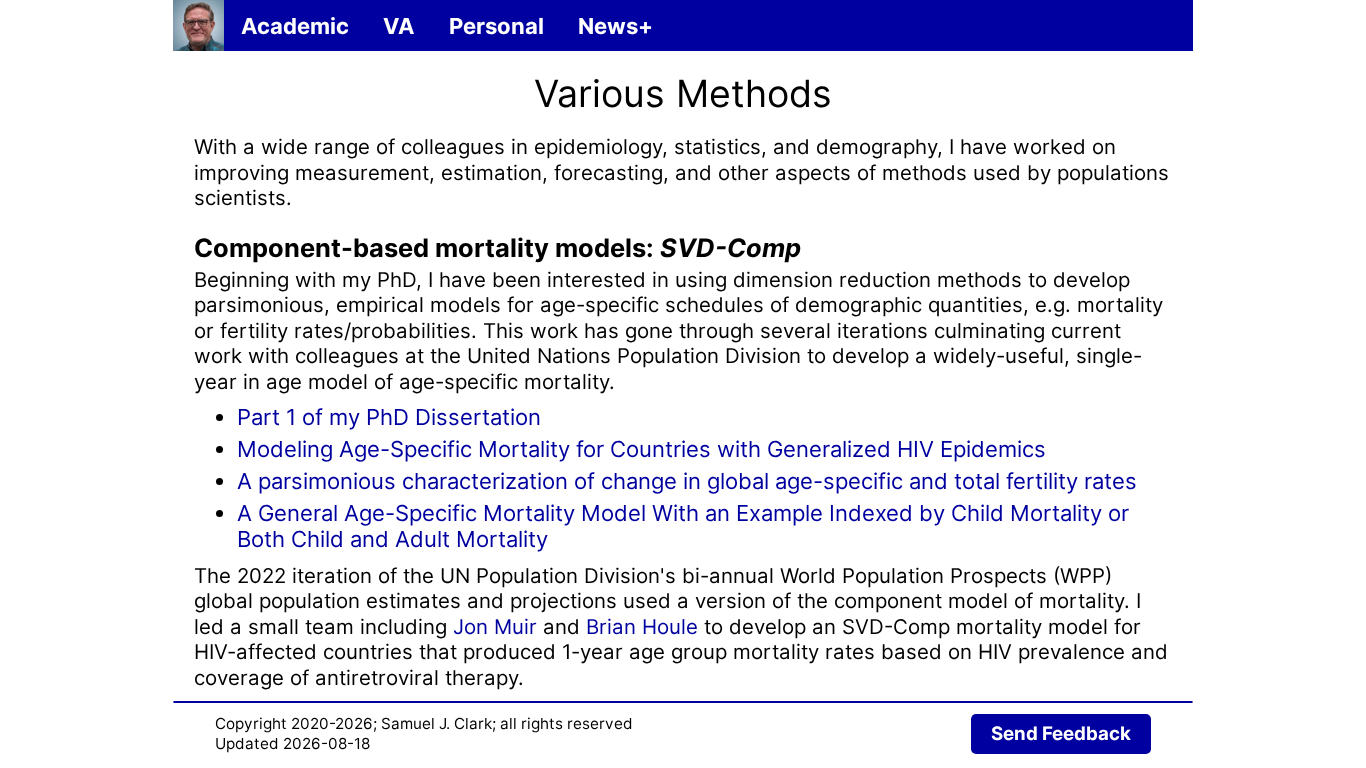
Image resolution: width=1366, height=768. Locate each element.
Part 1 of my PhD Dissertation (389, 417)
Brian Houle (642, 626)
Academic (295, 26)
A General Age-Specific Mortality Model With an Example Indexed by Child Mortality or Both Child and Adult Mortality (683, 526)
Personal (496, 26)
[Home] (198, 25)
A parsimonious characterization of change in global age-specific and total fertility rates (687, 481)
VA (399, 26)
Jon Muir (495, 626)
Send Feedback (1061, 733)
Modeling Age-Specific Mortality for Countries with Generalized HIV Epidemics (641, 449)
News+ (615, 26)
